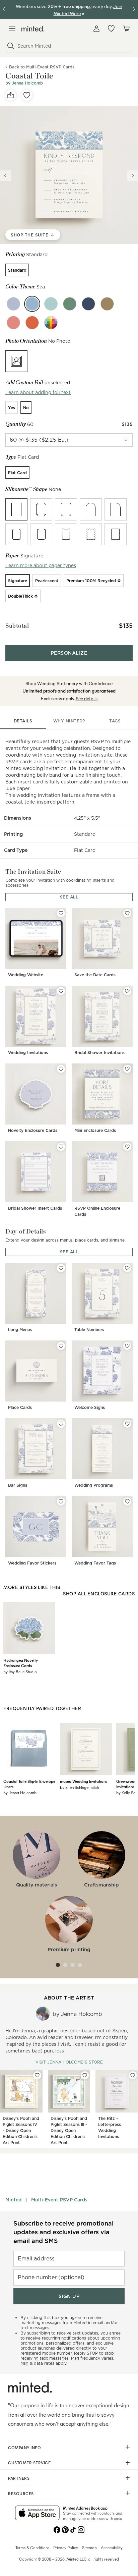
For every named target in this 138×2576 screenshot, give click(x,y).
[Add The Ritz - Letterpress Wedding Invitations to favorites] (133, 2075)
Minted (13, 2200)
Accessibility (112, 2547)
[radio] (17, 270)
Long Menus (20, 1330)
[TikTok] (73, 2529)
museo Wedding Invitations (84, 1781)
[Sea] (32, 304)
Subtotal (17, 626)
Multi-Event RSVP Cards (59, 2200)
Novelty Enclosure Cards (33, 1130)
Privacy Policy (66, 2547)
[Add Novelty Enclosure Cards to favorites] (61, 1069)
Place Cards (20, 1407)
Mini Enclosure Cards (95, 1130)
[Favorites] (111, 29)
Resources (21, 2493)
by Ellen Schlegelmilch (79, 1787)
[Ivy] (70, 304)
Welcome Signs (90, 1407)
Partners (19, 2478)
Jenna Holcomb (27, 83)
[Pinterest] (65, 2529)
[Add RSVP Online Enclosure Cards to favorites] (127, 1147)
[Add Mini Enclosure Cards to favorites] (127, 1069)
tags (115, 721)
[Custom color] (51, 323)
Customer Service (29, 2463)
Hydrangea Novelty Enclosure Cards (21, 1663)
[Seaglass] (51, 304)
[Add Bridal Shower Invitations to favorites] (127, 991)
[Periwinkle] (13, 304)
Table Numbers (89, 1330)
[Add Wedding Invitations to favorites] (61, 991)
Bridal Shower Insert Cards (35, 1208)
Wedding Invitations (28, 1053)
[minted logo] (33, 29)
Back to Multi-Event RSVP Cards (42, 67)
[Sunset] (32, 323)
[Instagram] (81, 2529)
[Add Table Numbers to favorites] (127, 1268)
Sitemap (89, 2547)
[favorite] (27, 95)
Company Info (24, 2448)
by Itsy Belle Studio (20, 1671)
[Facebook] (57, 2529)
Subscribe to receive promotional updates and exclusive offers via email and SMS (63, 2232)
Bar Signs (18, 1485)
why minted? (69, 721)
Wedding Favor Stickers (32, 1563)
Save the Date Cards (95, 975)
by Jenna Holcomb (20, 1793)
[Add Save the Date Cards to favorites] (127, 913)
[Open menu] (12, 29)
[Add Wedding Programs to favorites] (127, 1424)
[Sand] (107, 304)
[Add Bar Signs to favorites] (61, 1424)
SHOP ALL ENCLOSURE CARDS (99, 1594)
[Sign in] (96, 29)
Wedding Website (26, 975)
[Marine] (88, 304)
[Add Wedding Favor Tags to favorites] (127, 1501)
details (23, 721)
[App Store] (37, 2514)
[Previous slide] (5, 176)
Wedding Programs (94, 1485)
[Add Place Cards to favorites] (61, 1346)
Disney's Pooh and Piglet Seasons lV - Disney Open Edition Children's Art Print (21, 2130)
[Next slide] (133, 176)
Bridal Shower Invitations (99, 1053)
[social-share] (11, 95)
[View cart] (126, 29)
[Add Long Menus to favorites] (61, 1268)
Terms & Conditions (32, 2547)
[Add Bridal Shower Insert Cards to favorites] (61, 1147)
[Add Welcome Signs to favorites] (127, 1346)
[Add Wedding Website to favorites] (61, 913)
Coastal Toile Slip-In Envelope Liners (29, 1784)
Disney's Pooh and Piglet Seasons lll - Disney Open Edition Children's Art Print (69, 2130)
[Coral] (13, 323)
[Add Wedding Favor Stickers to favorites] (61, 1501)
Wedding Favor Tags (95, 1563)
